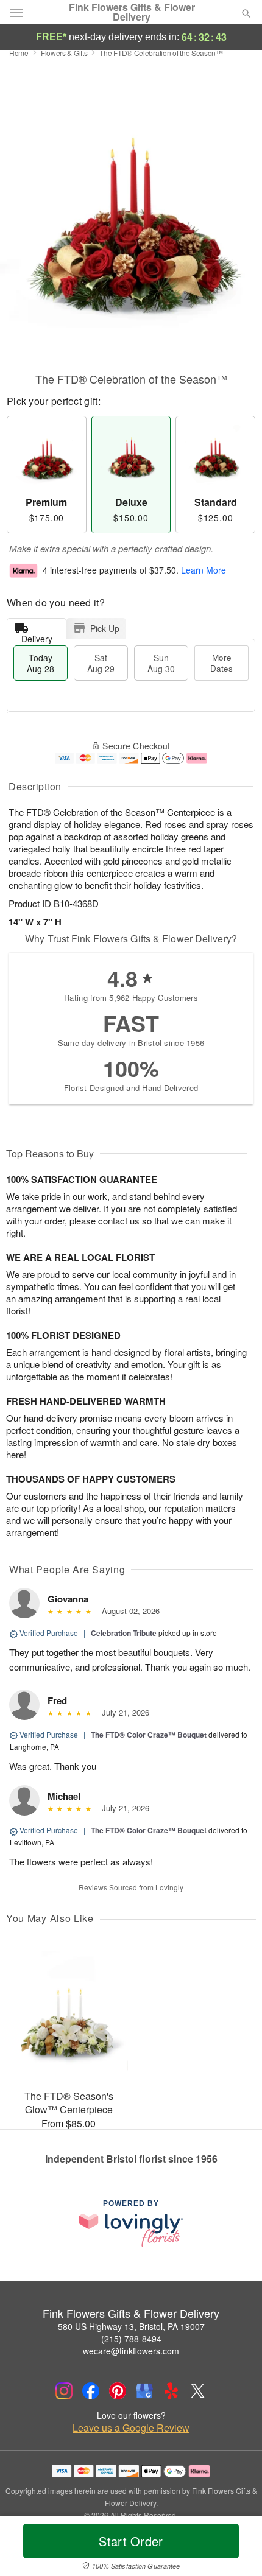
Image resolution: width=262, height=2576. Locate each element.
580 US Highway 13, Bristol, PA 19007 (131, 2326)
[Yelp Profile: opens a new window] (171, 2391)
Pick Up (105, 628)
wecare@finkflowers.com (131, 2351)
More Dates (221, 663)
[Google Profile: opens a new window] (144, 2391)
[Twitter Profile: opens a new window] (198, 2391)
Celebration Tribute (124, 1633)
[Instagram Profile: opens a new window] (64, 2391)
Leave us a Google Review (131, 2428)
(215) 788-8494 (131, 2339)
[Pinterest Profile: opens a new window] (118, 2391)
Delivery (37, 636)
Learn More (204, 570)
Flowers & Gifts (64, 53)
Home (19, 53)
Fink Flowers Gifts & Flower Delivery (132, 12)
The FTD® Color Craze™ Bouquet (149, 1735)
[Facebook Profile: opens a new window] (91, 2391)
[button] (236, 2549)
